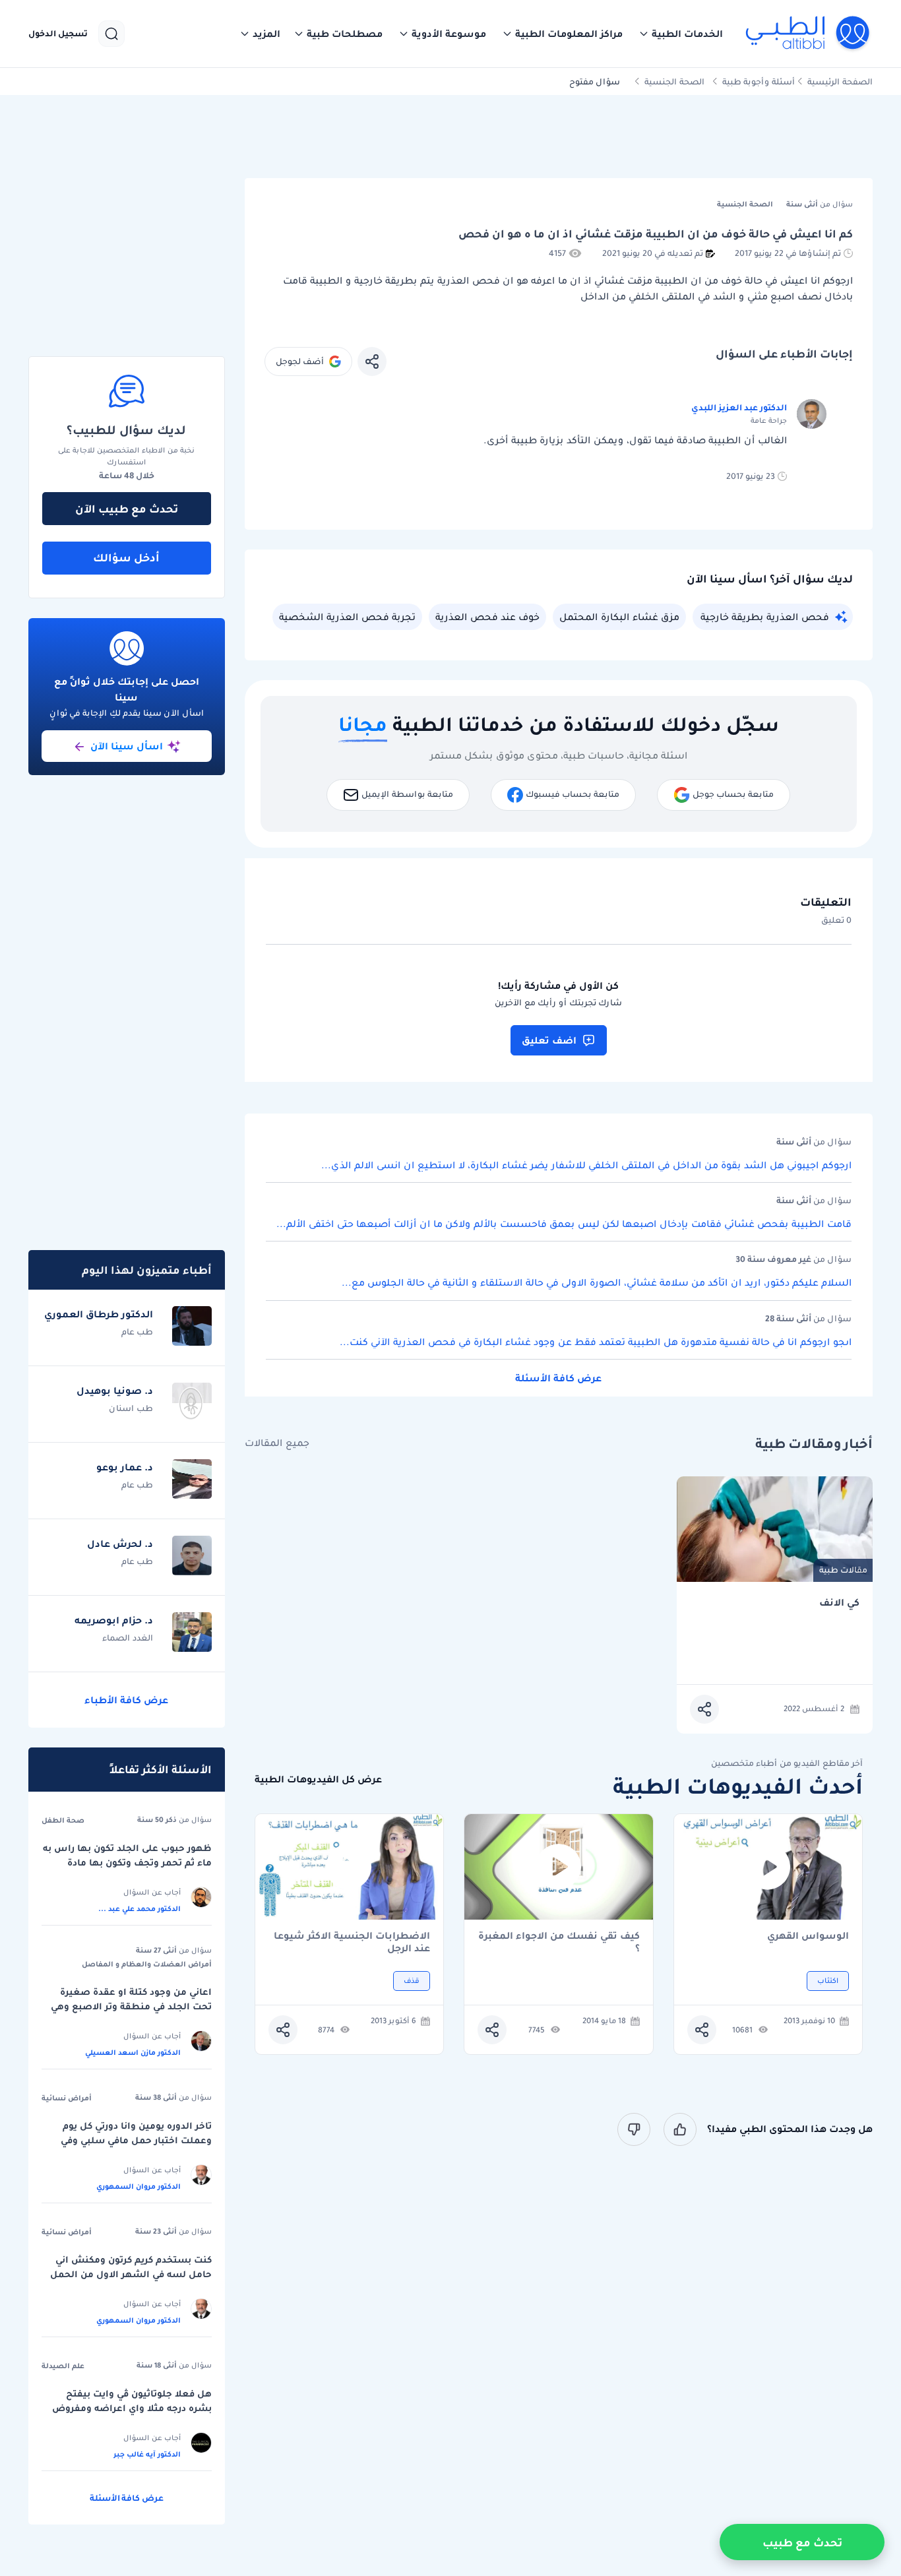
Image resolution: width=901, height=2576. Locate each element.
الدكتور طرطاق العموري (99, 1314)
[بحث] (111, 34)
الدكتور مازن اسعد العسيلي (133, 2052)
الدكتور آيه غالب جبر (147, 2454)
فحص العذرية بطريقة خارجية (765, 617)
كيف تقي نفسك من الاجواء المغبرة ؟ (559, 1942)
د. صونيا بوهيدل (115, 1391)
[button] (681, 34)
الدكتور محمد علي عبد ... (140, 1908)
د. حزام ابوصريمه (114, 1620)
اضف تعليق (549, 1040)
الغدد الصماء (128, 1638)
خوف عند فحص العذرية (487, 617)
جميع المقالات (277, 1443)
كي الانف (839, 1603)
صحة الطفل (63, 1820)
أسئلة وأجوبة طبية (759, 81)
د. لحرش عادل (120, 1544)
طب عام (137, 1332)
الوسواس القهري (808, 1936)
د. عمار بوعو (125, 1467)
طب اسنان (131, 1408)
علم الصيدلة (63, 2366)
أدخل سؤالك (126, 557)
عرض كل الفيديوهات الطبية (318, 1779)
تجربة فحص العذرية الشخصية (347, 617)
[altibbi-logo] (808, 34)
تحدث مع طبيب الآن (127, 509)
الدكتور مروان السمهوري (139, 2186)
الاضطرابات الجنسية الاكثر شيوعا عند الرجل (352, 1942)
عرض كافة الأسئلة (558, 1378)
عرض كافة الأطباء (126, 1700)
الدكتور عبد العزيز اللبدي (739, 407)
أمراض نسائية (67, 2098)
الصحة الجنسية (674, 81)
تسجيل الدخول (58, 34)
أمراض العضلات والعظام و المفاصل (147, 1964)
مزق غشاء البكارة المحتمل (619, 617)
